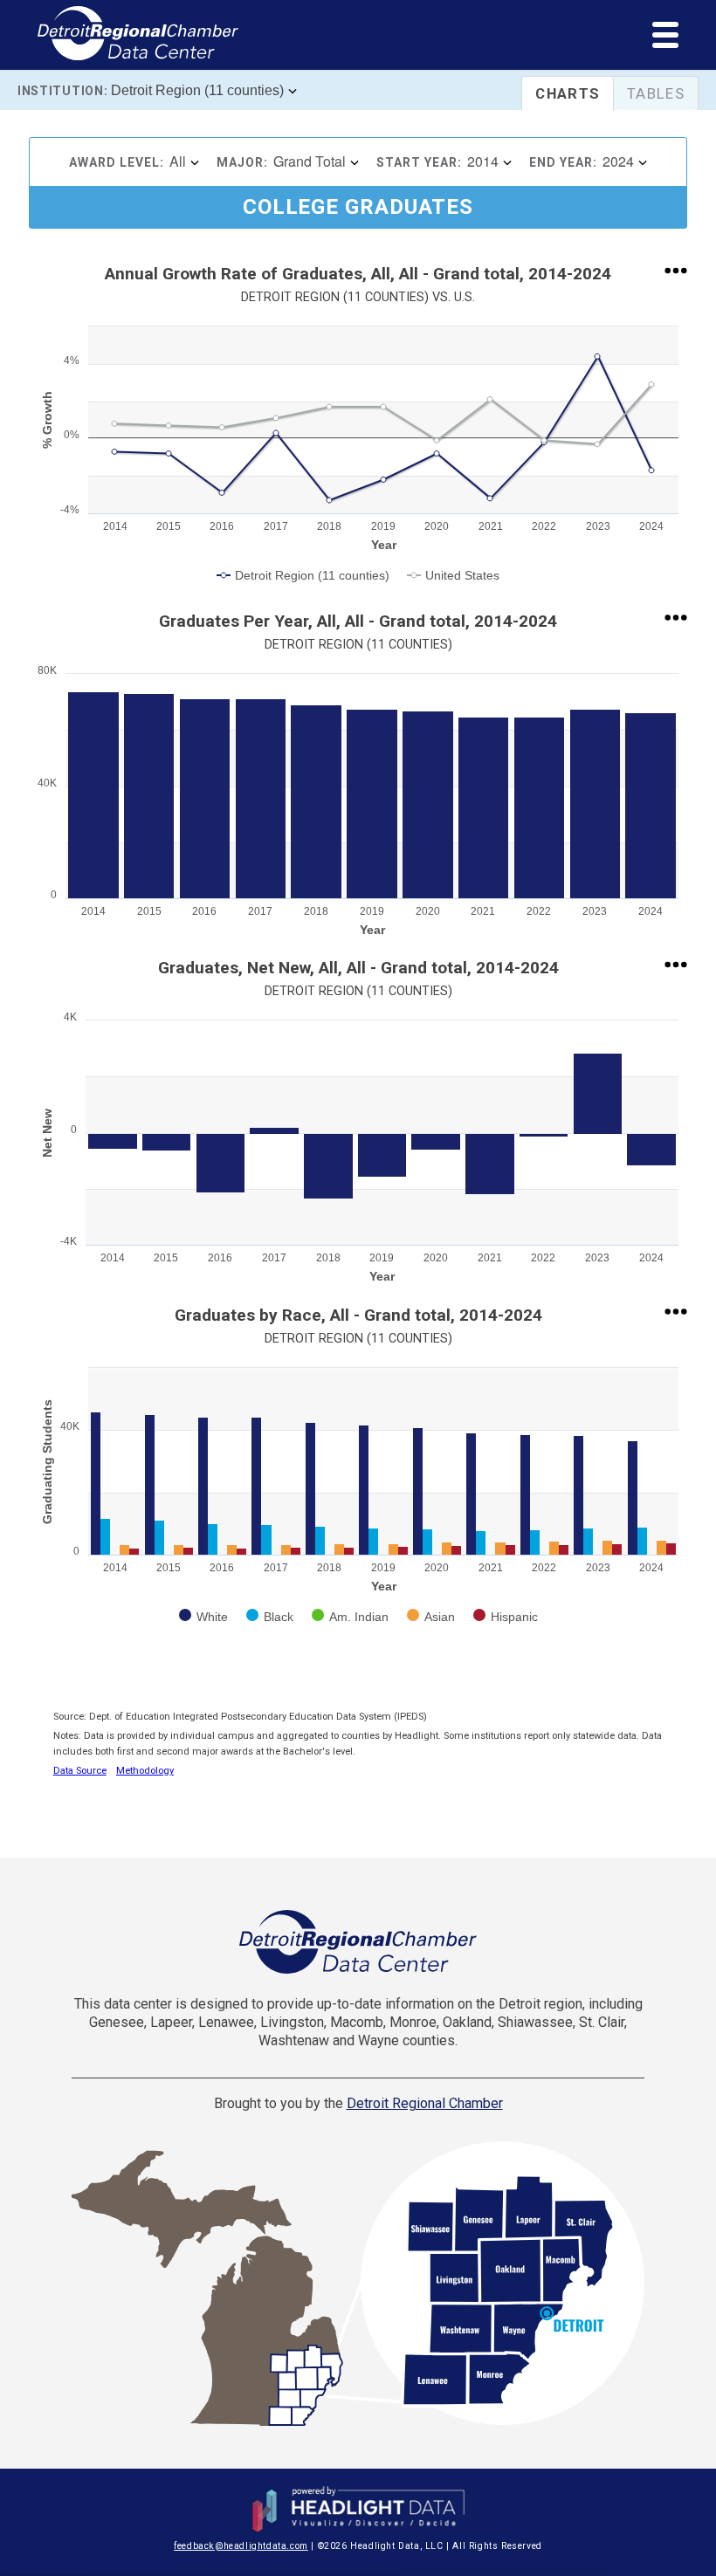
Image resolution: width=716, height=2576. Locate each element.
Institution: (62, 91)
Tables (656, 93)
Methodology (145, 1771)
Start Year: (419, 162)
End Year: (563, 162)
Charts (568, 93)
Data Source (80, 1771)
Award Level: (117, 162)
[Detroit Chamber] (358, 1942)
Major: (242, 162)
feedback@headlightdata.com (241, 2546)
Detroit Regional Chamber (425, 2103)
